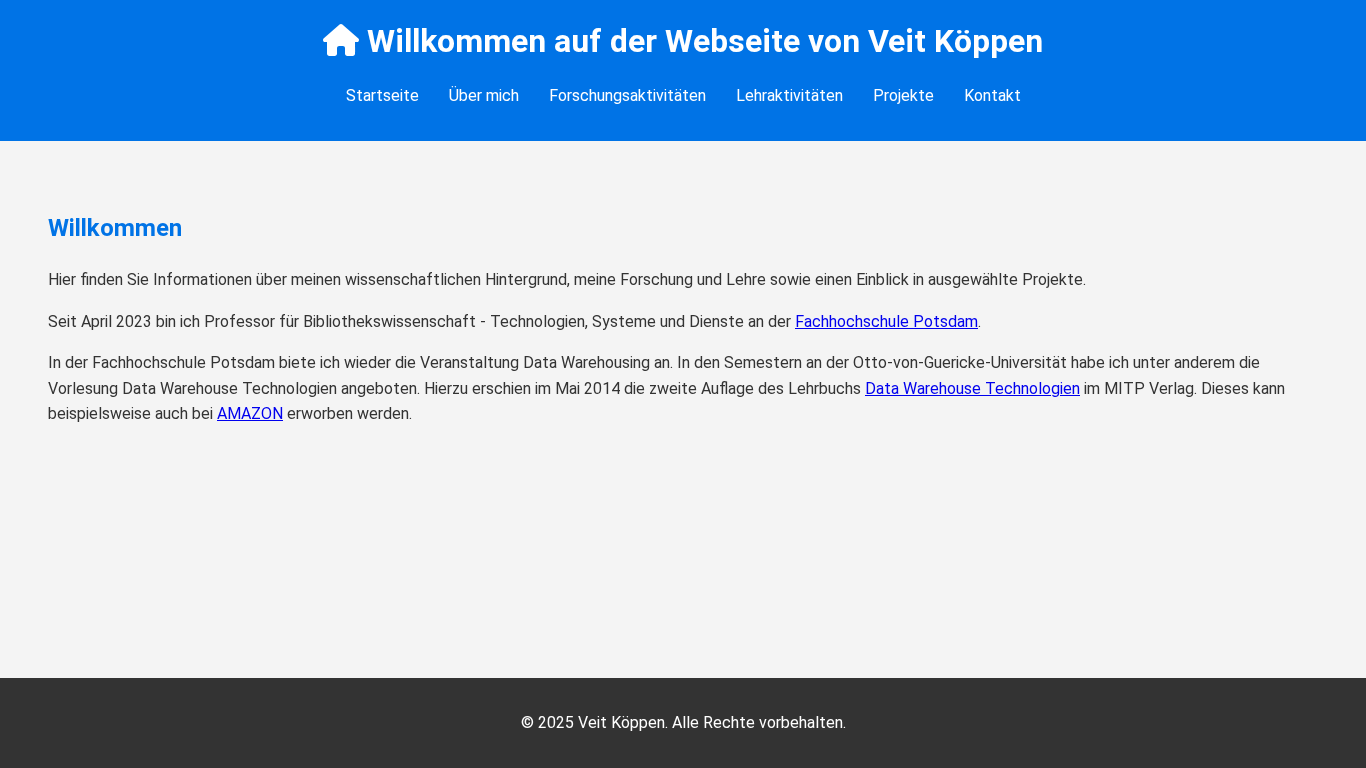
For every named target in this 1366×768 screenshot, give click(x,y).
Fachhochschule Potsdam (886, 321)
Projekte (903, 95)
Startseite (382, 95)
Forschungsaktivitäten (627, 95)
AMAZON (250, 413)
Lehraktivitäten (789, 95)
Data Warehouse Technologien (972, 388)
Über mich (484, 95)
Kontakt (992, 95)
